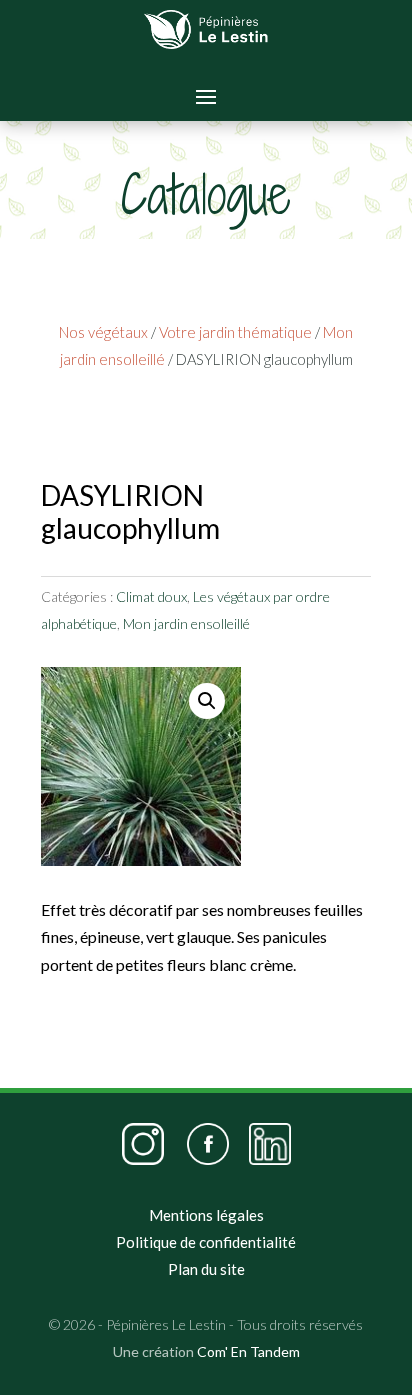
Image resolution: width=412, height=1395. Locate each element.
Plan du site (206, 1269)
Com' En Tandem (248, 1351)
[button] (207, 701)
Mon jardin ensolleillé (186, 623)
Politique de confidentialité (206, 1242)
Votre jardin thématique (235, 332)
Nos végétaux (103, 332)
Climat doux (151, 596)
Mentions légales (206, 1215)
